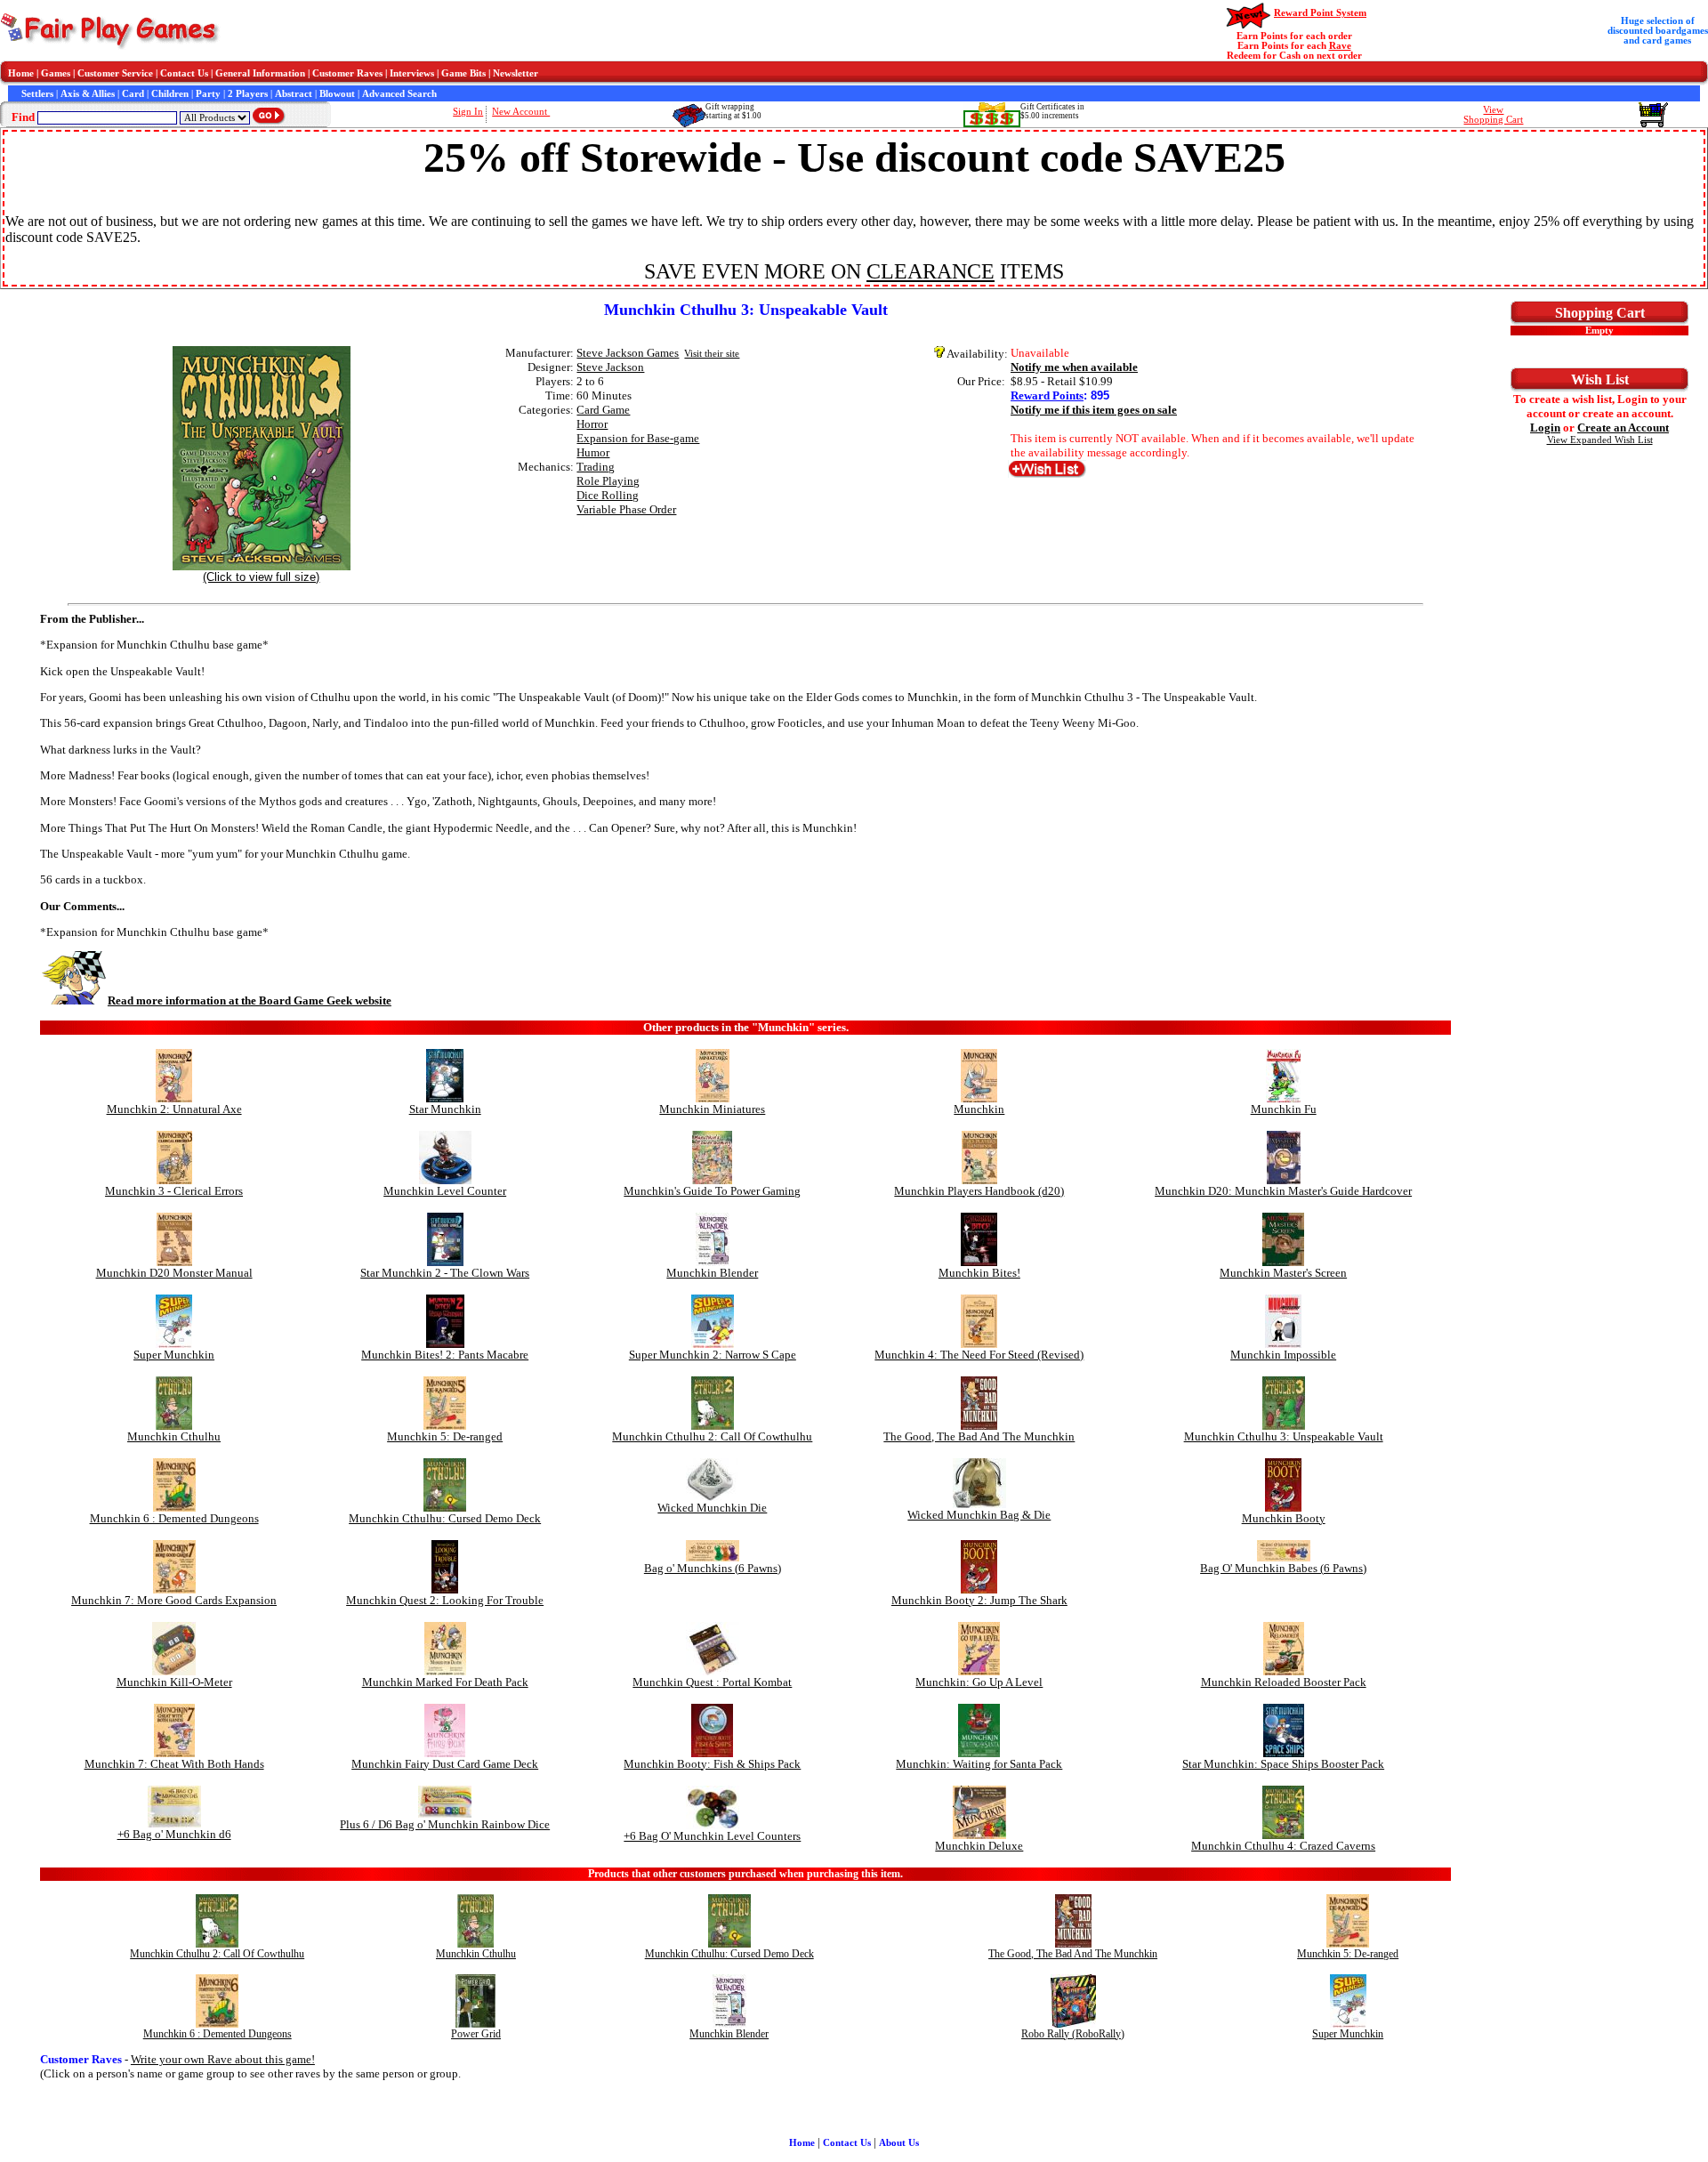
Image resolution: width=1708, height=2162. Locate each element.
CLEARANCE (931, 271)
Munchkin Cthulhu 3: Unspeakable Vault (1284, 1436)
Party (208, 94)
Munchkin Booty (1284, 1518)
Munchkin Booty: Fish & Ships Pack (712, 1764)
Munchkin (979, 1109)
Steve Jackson (610, 367)
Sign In (468, 112)
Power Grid (476, 2034)
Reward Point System (1320, 13)
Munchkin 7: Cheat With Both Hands (174, 1764)
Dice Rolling (608, 495)
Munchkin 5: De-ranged (445, 1436)
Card (133, 94)
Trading (596, 467)
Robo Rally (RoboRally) (1073, 2034)
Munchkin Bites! (979, 1273)
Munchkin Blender (712, 1273)
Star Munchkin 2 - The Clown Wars (445, 1273)
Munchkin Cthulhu (174, 1436)
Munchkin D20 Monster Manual (174, 1273)
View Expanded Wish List (1600, 440)
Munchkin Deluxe (979, 1846)
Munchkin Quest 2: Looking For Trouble (445, 1600)
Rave (1340, 46)
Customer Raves (347, 73)
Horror (592, 424)
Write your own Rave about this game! (223, 2059)
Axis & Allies (88, 94)
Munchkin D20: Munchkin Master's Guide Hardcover (1283, 1191)
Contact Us (184, 73)
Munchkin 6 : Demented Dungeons (174, 1518)
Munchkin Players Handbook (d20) (979, 1191)
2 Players (248, 94)
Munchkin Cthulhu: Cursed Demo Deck (445, 1518)
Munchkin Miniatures (712, 1109)
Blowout (337, 94)
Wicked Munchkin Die (712, 1508)
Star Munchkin (445, 1109)
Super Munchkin (174, 1355)
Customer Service (115, 73)
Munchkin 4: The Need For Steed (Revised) (979, 1355)
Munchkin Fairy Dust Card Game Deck (445, 1764)
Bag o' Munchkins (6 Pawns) (713, 1568)
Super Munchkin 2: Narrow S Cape (713, 1355)
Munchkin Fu (1284, 1109)
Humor (593, 452)
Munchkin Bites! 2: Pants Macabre (445, 1355)
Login (1545, 428)
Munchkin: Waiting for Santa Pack (979, 1764)
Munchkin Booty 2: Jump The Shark (979, 1600)
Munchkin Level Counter (445, 1191)
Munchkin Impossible (1283, 1355)
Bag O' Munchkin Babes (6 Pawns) (1283, 1568)
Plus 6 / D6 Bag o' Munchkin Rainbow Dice (445, 1824)
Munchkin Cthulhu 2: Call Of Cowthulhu (712, 1436)
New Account (521, 112)
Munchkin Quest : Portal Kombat (712, 1682)
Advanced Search (399, 94)
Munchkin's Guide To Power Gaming (712, 1191)
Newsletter (516, 73)
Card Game (603, 410)
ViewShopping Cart (1493, 115)
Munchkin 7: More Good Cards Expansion (174, 1600)
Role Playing (608, 481)
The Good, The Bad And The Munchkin (979, 1436)
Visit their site (712, 354)
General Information (260, 73)
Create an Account (1623, 428)
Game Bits (463, 73)
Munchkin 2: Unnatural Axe (174, 1109)
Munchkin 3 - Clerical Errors (174, 1191)
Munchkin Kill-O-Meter (174, 1682)
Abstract (294, 94)
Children (170, 94)
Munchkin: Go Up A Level (979, 1682)
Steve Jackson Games (628, 353)
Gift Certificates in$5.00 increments (1052, 111)
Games (56, 73)
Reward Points (1047, 395)
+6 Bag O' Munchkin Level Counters (712, 1836)
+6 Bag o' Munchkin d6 (174, 1834)
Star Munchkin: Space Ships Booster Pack (1283, 1764)
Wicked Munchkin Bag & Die (979, 1515)
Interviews (412, 73)
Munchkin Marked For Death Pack (445, 1682)
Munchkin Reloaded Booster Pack (1284, 1682)
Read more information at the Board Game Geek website (250, 1000)
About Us (899, 2143)
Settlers (37, 94)
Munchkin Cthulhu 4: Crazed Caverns (1283, 1846)
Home (21, 73)
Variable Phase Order (626, 509)
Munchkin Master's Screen (1283, 1273)
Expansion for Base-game (638, 438)
